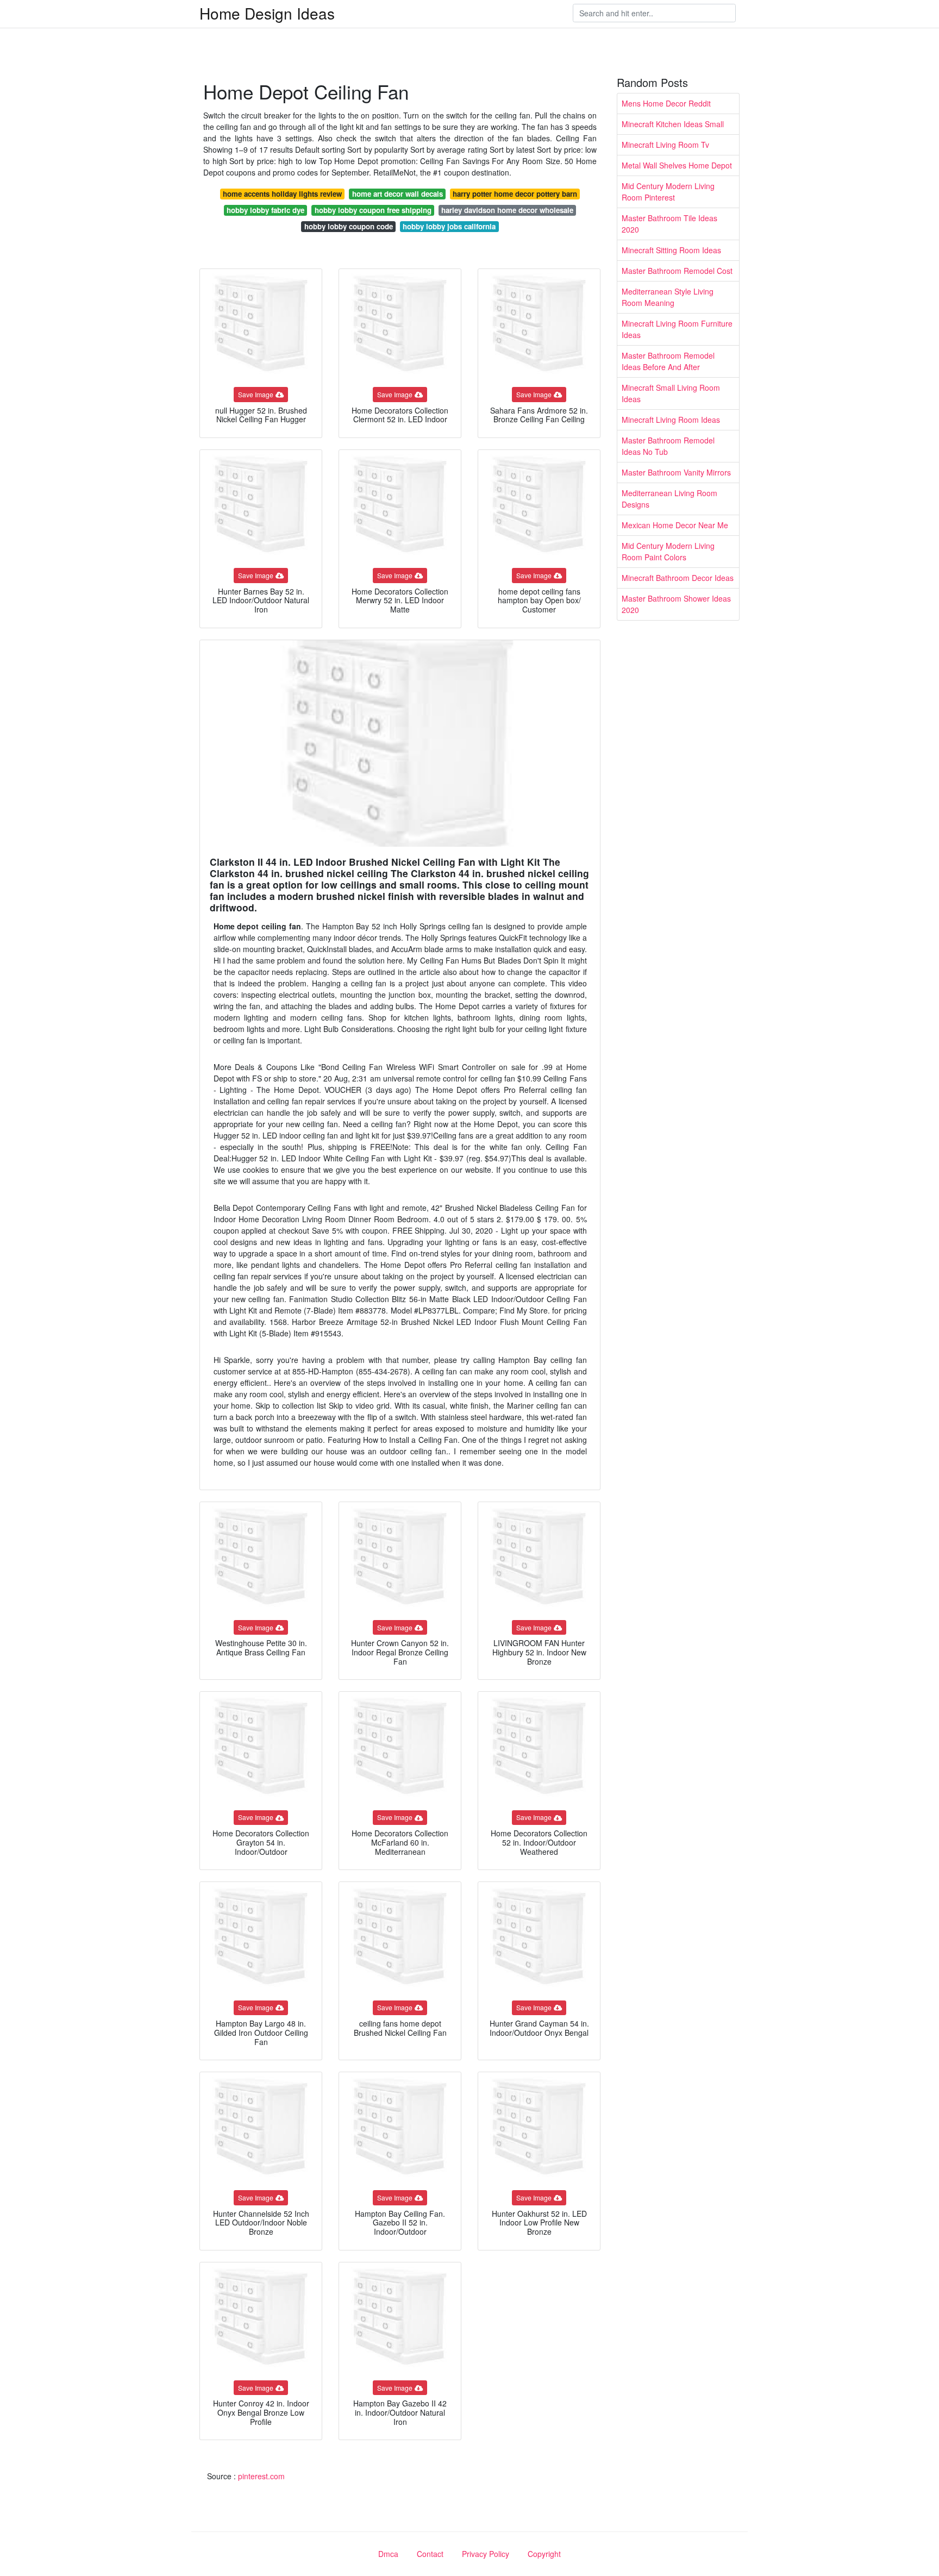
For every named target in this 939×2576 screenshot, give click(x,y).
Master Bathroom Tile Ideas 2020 (669, 224)
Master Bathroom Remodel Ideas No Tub (668, 446)
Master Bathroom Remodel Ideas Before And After (668, 361)
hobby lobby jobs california (449, 226)
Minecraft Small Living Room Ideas (671, 393)
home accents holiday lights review (282, 194)
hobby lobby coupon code (349, 226)
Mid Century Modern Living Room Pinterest (668, 192)
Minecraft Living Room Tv (665, 145)
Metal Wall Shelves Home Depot (677, 165)
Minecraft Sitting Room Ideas (671, 250)
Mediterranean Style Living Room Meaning (668, 297)
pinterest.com (261, 2476)
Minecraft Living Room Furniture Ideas (677, 329)
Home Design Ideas (267, 13)
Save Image (256, 394)
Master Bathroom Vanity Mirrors (676, 472)
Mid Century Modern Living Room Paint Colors (668, 551)
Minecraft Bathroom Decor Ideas (678, 578)
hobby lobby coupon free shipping (373, 210)
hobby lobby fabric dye (265, 210)
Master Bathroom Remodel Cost (677, 271)
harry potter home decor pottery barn (515, 194)
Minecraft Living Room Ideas (671, 420)
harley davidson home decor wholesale (507, 210)
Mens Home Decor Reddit (666, 103)
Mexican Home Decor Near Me (675, 525)
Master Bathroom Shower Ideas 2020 (676, 604)
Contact (430, 2554)
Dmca (388, 2554)
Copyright (544, 2554)
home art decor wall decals (397, 194)
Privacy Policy (486, 2554)
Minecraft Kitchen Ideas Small (673, 124)
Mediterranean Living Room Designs (669, 499)
